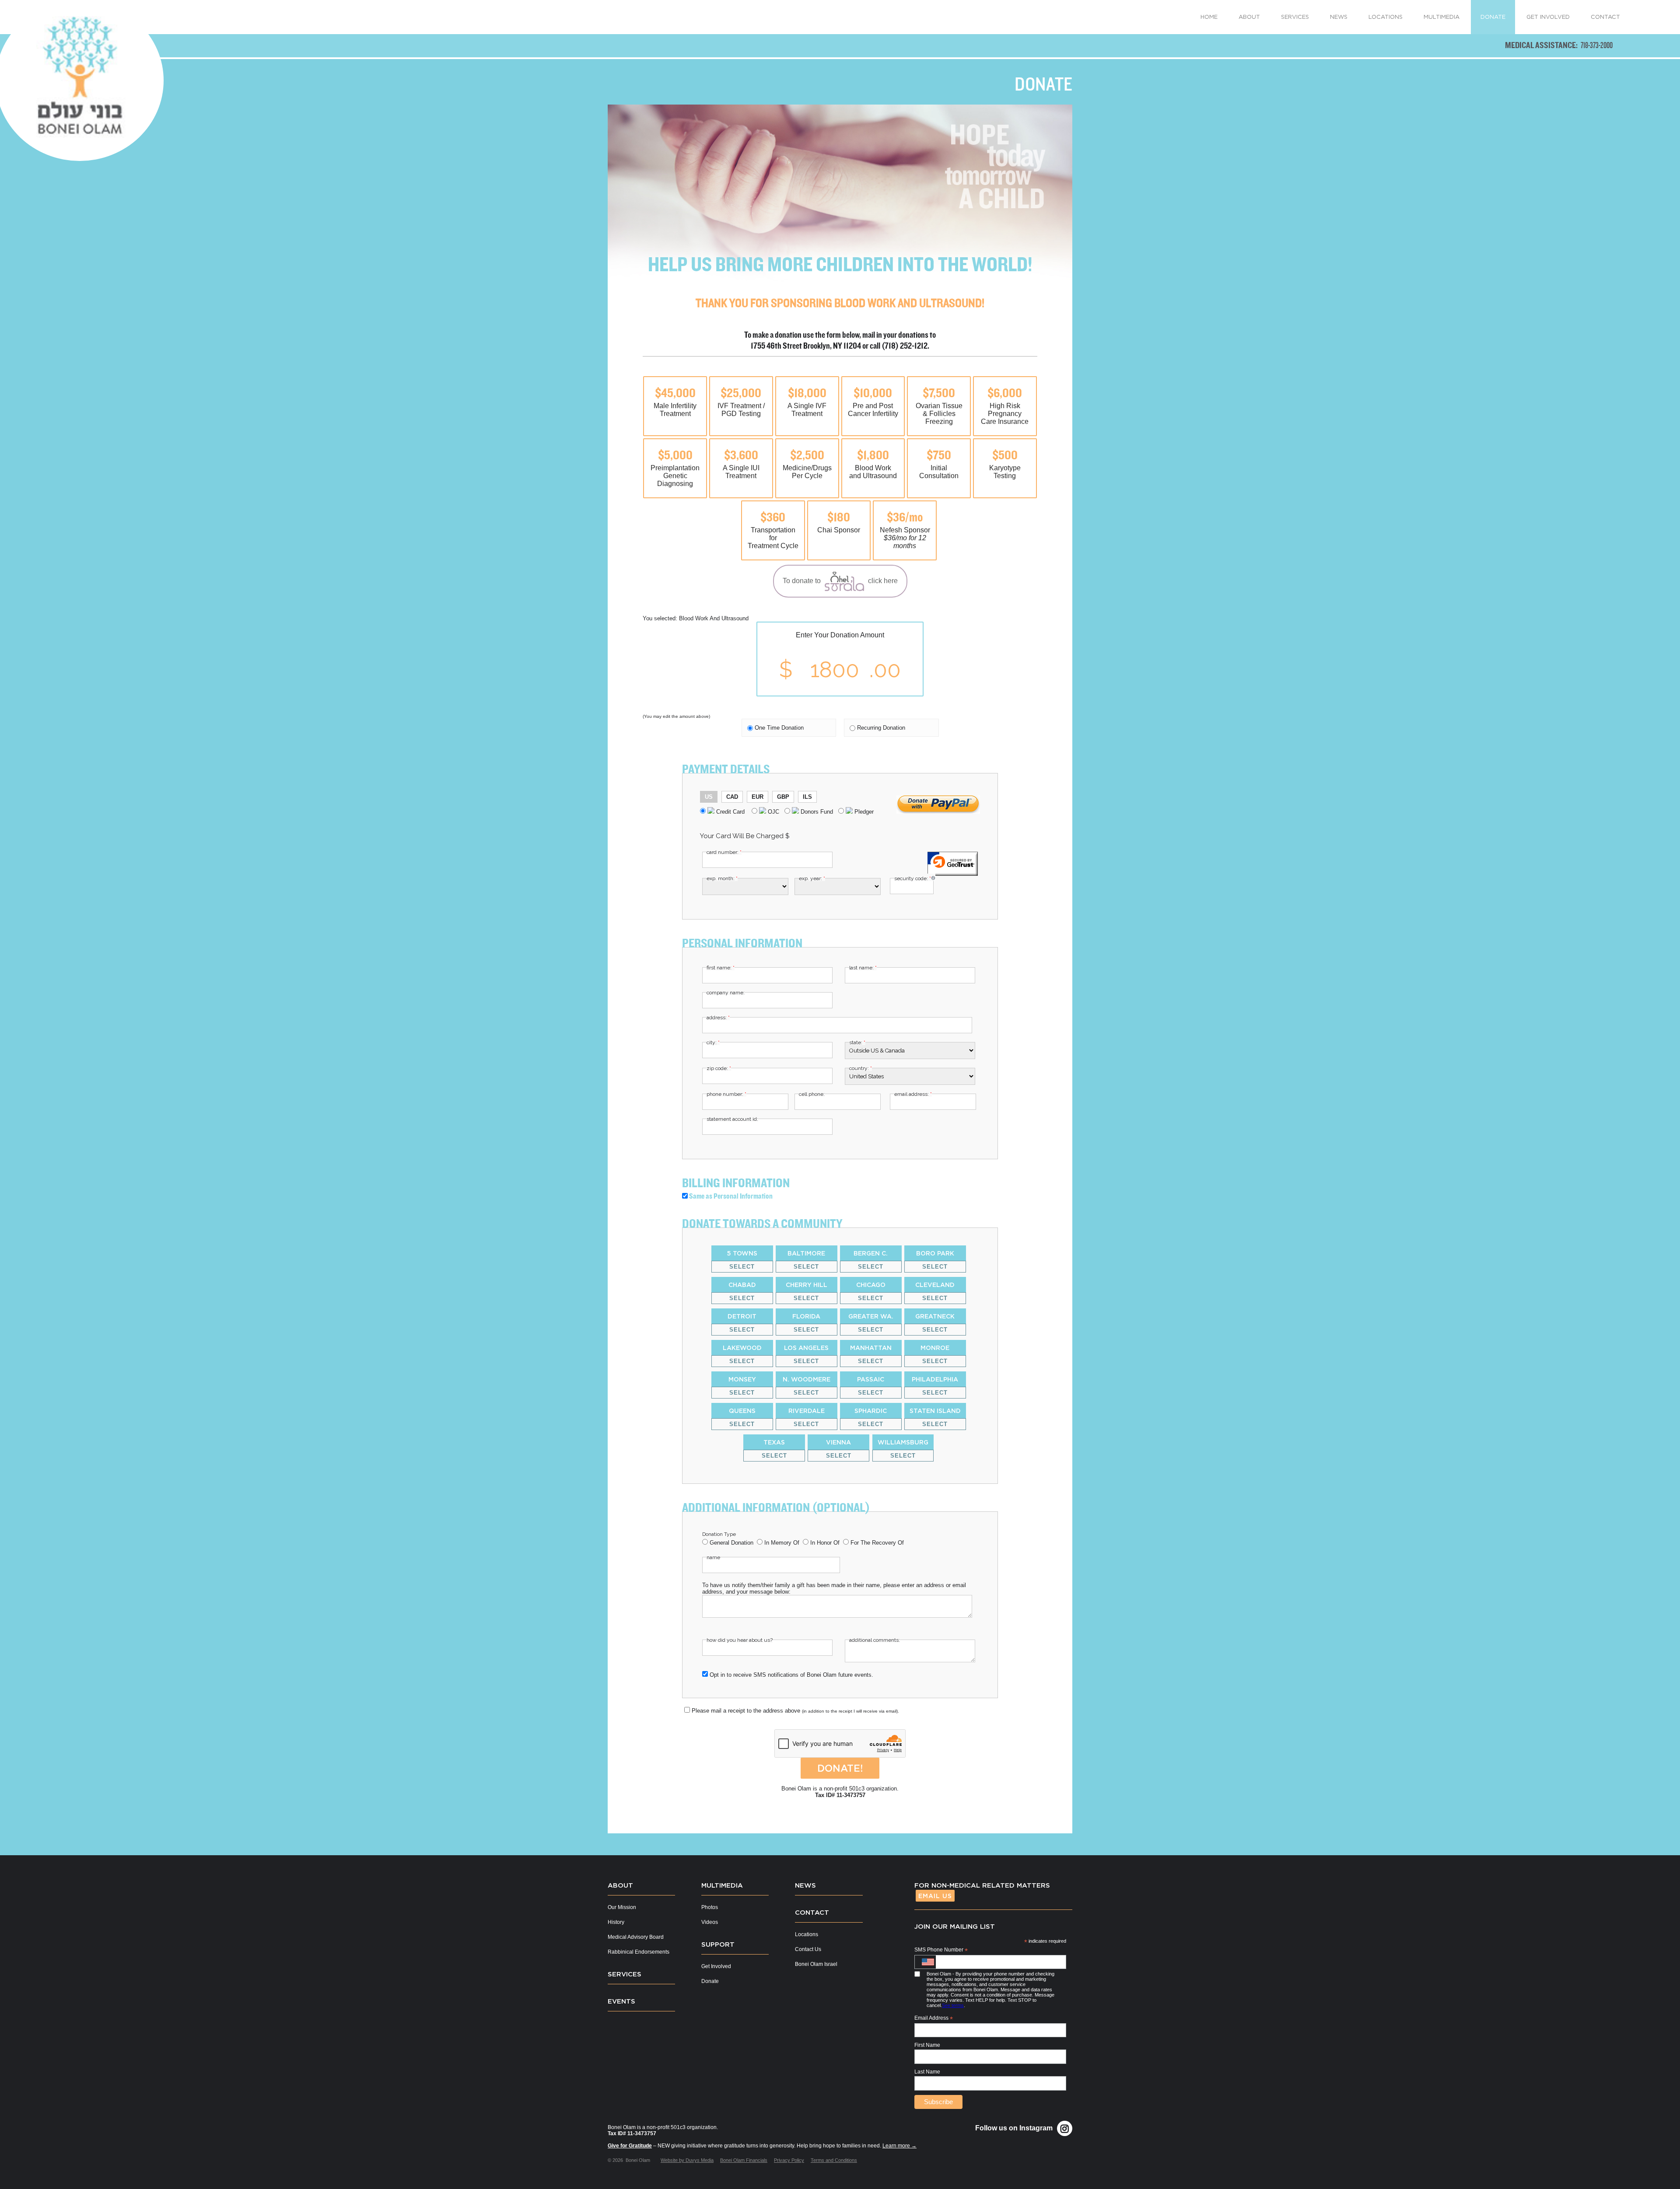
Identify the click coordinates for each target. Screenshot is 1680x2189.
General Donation (731, 1543)
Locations (807, 1934)
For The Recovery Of (877, 1543)
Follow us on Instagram (1014, 2128)
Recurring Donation (881, 728)
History (616, 1922)
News (805, 1885)
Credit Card (730, 812)
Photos (710, 1907)
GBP (783, 797)
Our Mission (622, 1907)
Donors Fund (816, 812)
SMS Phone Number (941, 1950)
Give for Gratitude (630, 2146)
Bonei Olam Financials (744, 2160)
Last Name (927, 2072)
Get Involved (716, 1966)
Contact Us (808, 1949)
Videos (710, 1922)
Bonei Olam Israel (816, 1964)
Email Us (935, 1896)
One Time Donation (779, 728)
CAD (732, 797)
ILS (807, 797)
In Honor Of (825, 1543)
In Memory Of (782, 1543)
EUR (758, 797)
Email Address (934, 2018)
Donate (710, 1981)
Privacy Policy (789, 2160)
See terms (953, 2005)
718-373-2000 (1597, 45)
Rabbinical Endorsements (639, 1952)
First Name (927, 2045)
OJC (773, 812)
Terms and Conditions (834, 2160)
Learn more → (899, 2146)
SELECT (742, 1267)
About (620, 1885)
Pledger (863, 812)
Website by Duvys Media (687, 2160)
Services (625, 1974)
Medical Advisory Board (636, 1937)
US (709, 797)
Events (621, 2001)
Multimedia (722, 1885)
